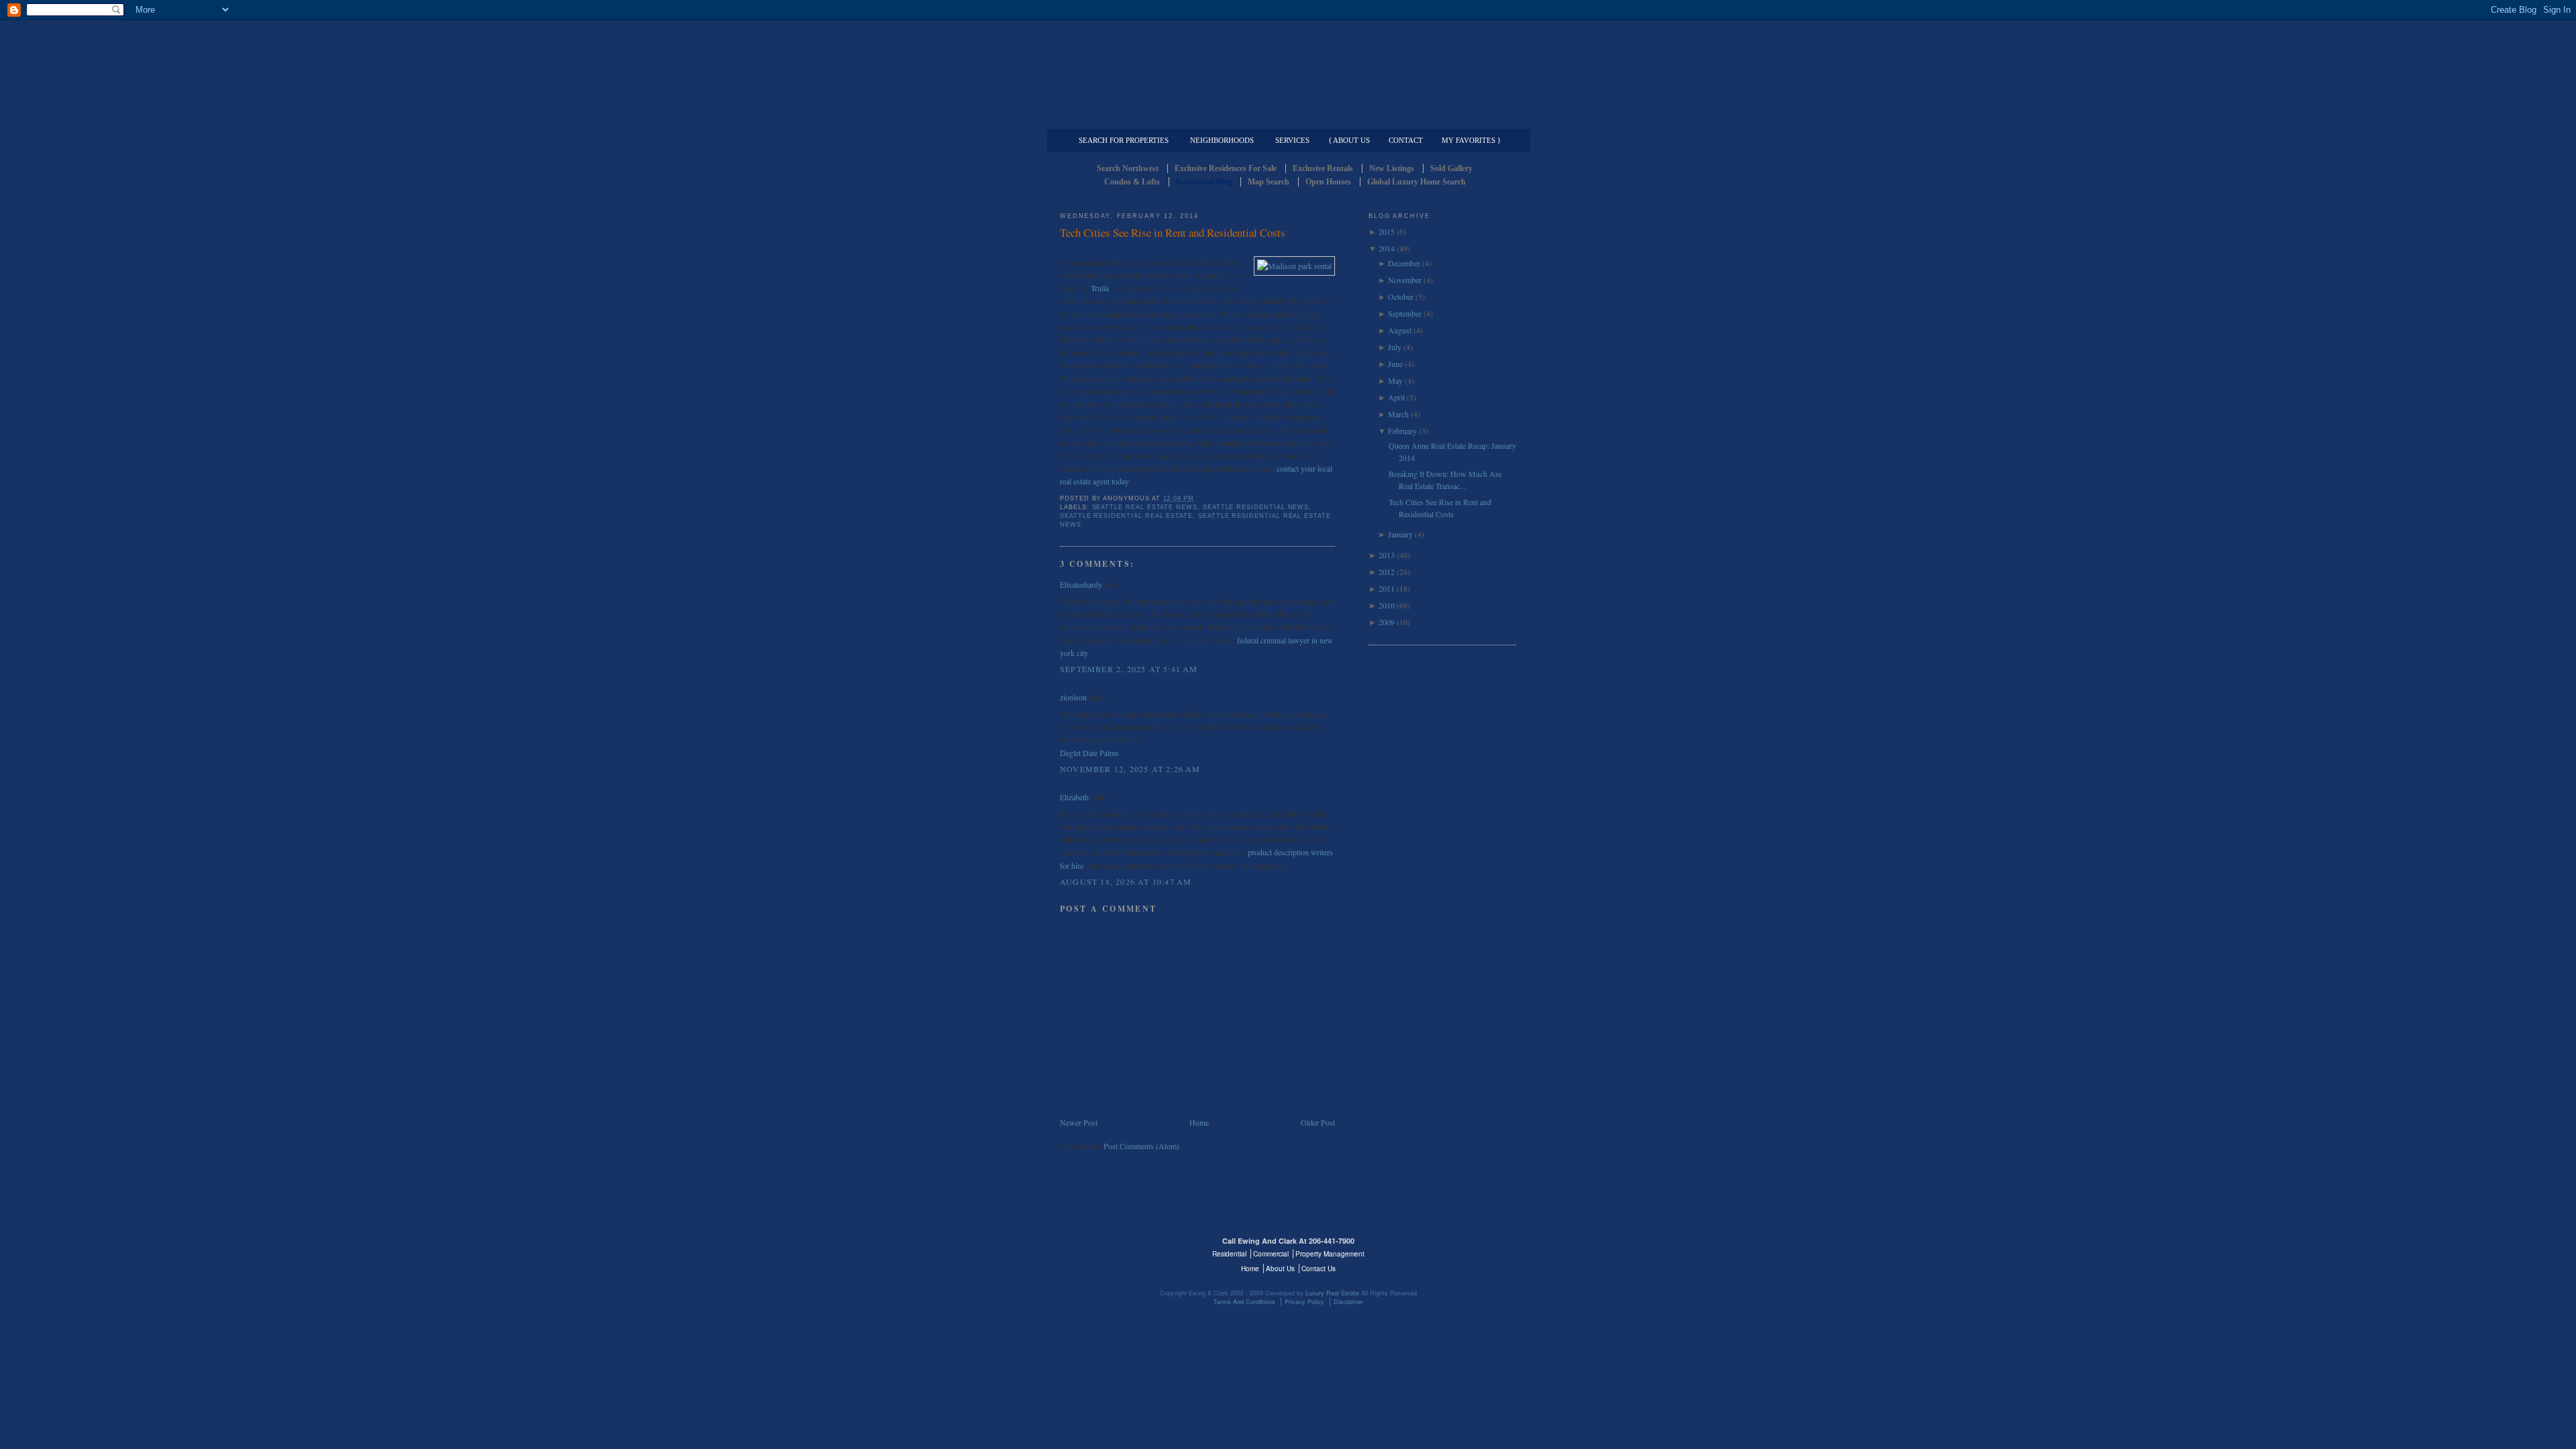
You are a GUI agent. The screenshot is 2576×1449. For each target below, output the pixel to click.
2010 (1387, 605)
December (1404, 263)
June (1395, 364)
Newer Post (1079, 1122)
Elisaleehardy (1081, 584)
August (1400, 330)
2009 (1387, 622)
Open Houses (1328, 182)
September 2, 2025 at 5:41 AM (1129, 669)
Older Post (1318, 1122)
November (1405, 280)
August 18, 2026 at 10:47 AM (1126, 881)
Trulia (1100, 288)
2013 (1387, 555)
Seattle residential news (1256, 507)
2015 (1387, 231)
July (1395, 347)
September (1405, 313)
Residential (1229, 1254)
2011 (1387, 588)
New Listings (1392, 168)
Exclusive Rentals (1323, 168)
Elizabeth (1074, 797)
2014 (1387, 248)
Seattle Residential (1288, 64)
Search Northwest (1128, 168)
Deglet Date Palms (1089, 753)
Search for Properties (1124, 140)
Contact (1406, 140)
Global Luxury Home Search (1416, 182)
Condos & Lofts (1132, 182)
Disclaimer (1348, 1302)
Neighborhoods (1222, 140)
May (1395, 380)
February (1402, 431)
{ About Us (1349, 140)
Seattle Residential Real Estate (1126, 516)
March (1398, 414)
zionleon (1073, 697)
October (1401, 297)
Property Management (1446, 118)
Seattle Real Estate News (1145, 507)
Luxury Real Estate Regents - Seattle (1118, 1249)
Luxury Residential (1129, 118)
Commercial (1286, 118)
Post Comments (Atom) (1141, 1146)
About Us (1280, 1269)
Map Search (1269, 182)
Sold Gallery (1451, 168)
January (1400, 534)
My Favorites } (1471, 140)
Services (1292, 140)
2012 (1387, 572)
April (1396, 397)
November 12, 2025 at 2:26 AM (1130, 769)
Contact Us (1319, 1269)
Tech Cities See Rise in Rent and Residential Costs (1173, 232)
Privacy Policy (1304, 1302)
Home (1199, 1122)
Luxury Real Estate (1458, 1249)
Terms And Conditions (1244, 1302)
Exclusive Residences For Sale (1226, 168)
